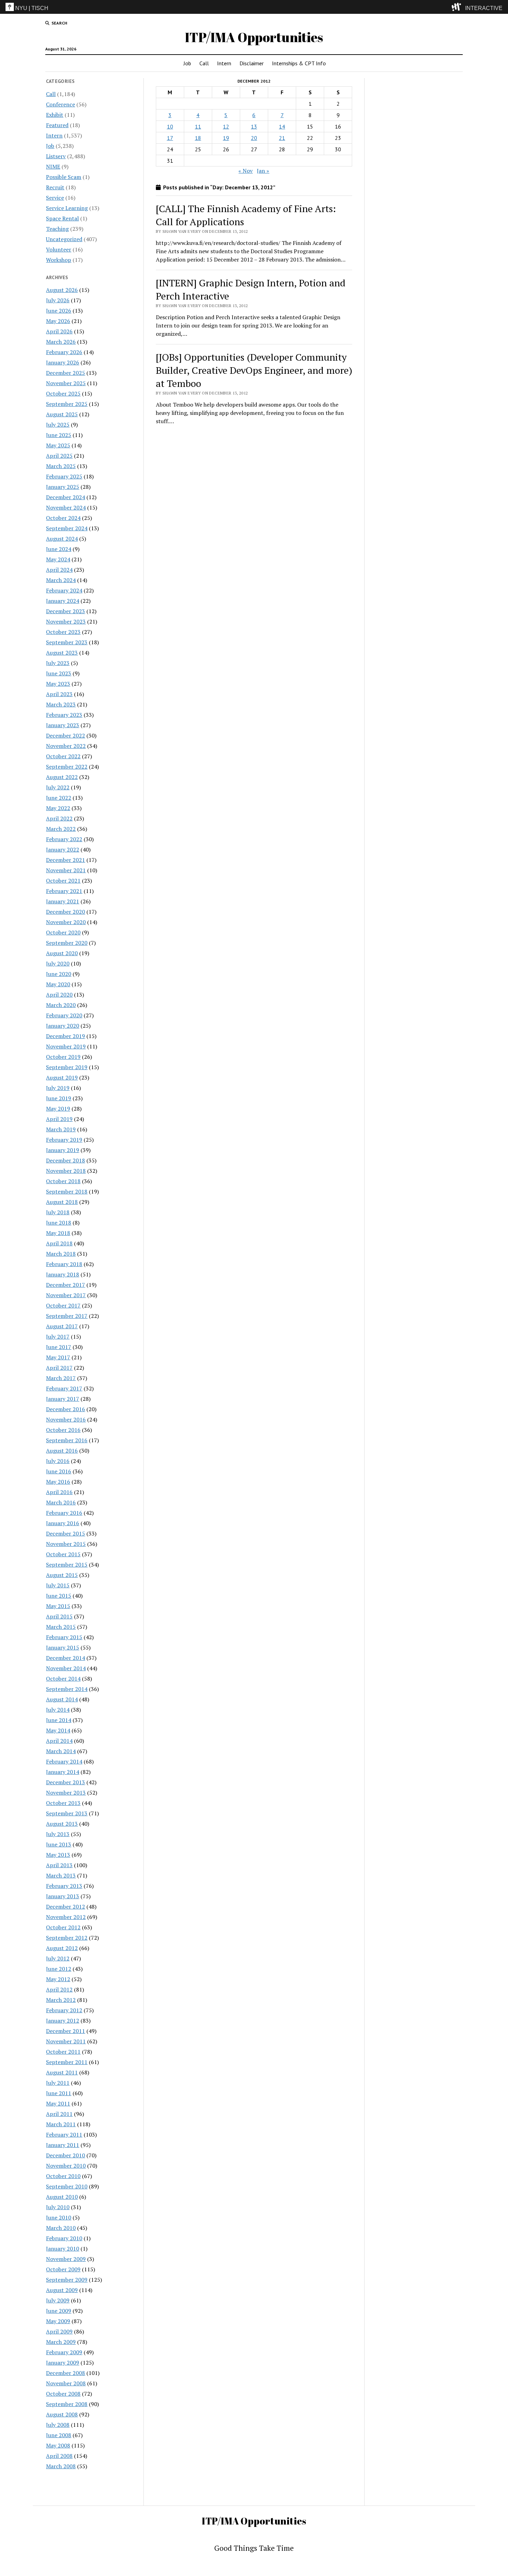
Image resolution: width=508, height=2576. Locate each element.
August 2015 (62, 1575)
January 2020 (63, 1026)
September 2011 (67, 2062)
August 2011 (62, 2072)
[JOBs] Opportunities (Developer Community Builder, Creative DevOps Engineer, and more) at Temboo (254, 370)
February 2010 (64, 2238)
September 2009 (67, 2280)
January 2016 (63, 1523)
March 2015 (61, 1627)
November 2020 (66, 922)
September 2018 (67, 1191)
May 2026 (58, 321)
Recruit (55, 187)
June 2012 (59, 1969)
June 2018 (59, 1223)
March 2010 (61, 2228)
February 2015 (64, 1637)
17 (170, 138)
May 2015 (58, 1606)
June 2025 (59, 435)
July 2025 (58, 425)
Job (187, 63)
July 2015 (58, 1585)
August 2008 (62, 2414)
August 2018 (62, 1202)
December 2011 (65, 2031)
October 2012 (63, 1927)
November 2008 (66, 2383)
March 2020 (61, 1005)
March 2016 (61, 1502)
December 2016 (65, 1409)
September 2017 (67, 1316)
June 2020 (59, 974)
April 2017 (59, 1368)
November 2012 (66, 1917)
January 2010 (63, 2249)
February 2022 (64, 839)
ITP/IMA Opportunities (254, 37)
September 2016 (67, 1440)
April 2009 (59, 2331)
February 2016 (64, 1513)
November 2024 (66, 507)
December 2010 (65, 2155)
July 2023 (58, 663)
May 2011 (58, 2103)
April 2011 (59, 2114)
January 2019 (63, 1150)
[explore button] (458, 7)
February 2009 (64, 2352)
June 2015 (59, 1596)
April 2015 (59, 1616)
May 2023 (58, 684)
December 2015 (65, 1533)
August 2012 (62, 1948)
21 (282, 138)
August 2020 (62, 953)
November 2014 (66, 1668)
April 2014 (59, 1741)
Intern (224, 63)
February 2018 (64, 1264)
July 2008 (58, 2425)
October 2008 (63, 2394)
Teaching (57, 229)
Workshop (59, 260)
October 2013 (63, 1803)
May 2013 (58, 1855)
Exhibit (55, 115)
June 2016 (59, 1471)
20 (254, 138)
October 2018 (63, 1181)
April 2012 (59, 1989)
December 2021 (65, 860)
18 (198, 138)
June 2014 (59, 1720)
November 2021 (66, 870)
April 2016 (59, 1492)
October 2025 (63, 393)
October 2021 (63, 881)
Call (204, 63)
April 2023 (59, 694)
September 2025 (67, 404)
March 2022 (61, 829)
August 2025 (62, 414)
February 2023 (64, 715)
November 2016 (66, 1419)
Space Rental (62, 218)
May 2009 (58, 2321)
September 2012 (67, 1938)
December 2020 (65, 912)
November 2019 (66, 1046)
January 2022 (63, 849)
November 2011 (66, 2041)
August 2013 (62, 1824)
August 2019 (62, 1077)
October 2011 (63, 2052)
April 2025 (59, 456)
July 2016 (58, 1461)
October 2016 (63, 1430)
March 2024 (61, 580)
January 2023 (63, 725)
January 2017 (63, 1399)
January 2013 (63, 1896)
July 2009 (58, 2300)
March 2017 (61, 1378)
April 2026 (59, 331)
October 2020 (63, 932)
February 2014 (64, 1761)
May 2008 (58, 2445)
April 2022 (59, 818)
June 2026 (59, 311)
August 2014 (62, 1699)
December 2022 (65, 735)
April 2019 (59, 1119)
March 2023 (61, 704)
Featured (57, 125)
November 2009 (66, 2259)
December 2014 (65, 1658)
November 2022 (66, 746)
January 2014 (63, 1772)
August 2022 (62, 777)
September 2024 (67, 528)
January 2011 (63, 2145)
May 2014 (58, 1730)
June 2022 (59, 798)
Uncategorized (64, 239)
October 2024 (63, 518)
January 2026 (63, 362)
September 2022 (67, 767)
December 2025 (65, 373)
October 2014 (63, 1679)
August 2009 (62, 2290)
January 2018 (63, 1274)
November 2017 (66, 1295)
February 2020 (64, 1015)
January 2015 (63, 1647)
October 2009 (63, 2269)
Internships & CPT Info (299, 63)
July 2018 (58, 1212)
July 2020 (58, 963)
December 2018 (65, 1160)
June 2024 (59, 549)
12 (226, 126)
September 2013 (67, 1813)
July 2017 (58, 1337)
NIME (53, 167)
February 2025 (64, 476)
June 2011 (59, 2093)
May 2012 (58, 1979)
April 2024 (59, 570)
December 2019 (65, 1036)
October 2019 (63, 1057)
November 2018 (66, 1171)
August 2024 (62, 539)
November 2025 (66, 383)
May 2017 (58, 1357)
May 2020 (58, 984)
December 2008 (65, 2373)
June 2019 (59, 1098)
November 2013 (66, 1793)
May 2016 (58, 1482)
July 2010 (58, 2207)
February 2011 (64, 2135)
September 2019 (67, 1067)
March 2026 (61, 342)
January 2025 (63, 487)
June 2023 (59, 673)
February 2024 (64, 590)
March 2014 (61, 1751)
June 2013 (59, 1844)
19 (226, 138)
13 (254, 126)
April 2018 (59, 1243)
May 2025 (58, 445)
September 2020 (67, 943)
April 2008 (59, 2456)
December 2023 (65, 611)
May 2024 (58, 559)
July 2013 (58, 1834)
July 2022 (58, 787)
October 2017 (63, 1305)
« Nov (246, 171)
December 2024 (65, 497)
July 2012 (58, 1958)
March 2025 (61, 466)
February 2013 (64, 1886)
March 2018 (61, 1254)
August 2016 (62, 1451)
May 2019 (58, 1109)
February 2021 (64, 891)
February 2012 (64, 2010)
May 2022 (58, 808)
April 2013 (59, 1865)
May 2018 (58, 1233)
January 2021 (63, 901)
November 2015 (66, 1544)
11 (198, 126)
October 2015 (63, 1554)
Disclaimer (252, 63)
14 (282, 126)
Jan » (263, 171)
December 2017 (65, 1285)
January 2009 (63, 2363)
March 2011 (61, 2124)
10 (170, 126)
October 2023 (63, 632)
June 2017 (59, 1347)
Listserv (56, 156)
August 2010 (62, 2197)
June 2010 (59, 2217)
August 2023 (62, 653)
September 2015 (67, 1565)
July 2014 (58, 1710)
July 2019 (58, 1088)
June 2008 (59, 2435)
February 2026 (64, 352)
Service (55, 198)
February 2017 (64, 1388)
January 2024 (63, 601)
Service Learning (67, 208)
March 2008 (61, 2466)
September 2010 (67, 2186)
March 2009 (61, 2342)
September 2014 (67, 1689)
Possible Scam (64, 177)
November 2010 (66, 2166)
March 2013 (61, 1875)
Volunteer (59, 249)
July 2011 (58, 2083)
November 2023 (66, 621)
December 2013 (65, 1782)
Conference (60, 104)
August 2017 (62, 1326)
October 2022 (63, 756)
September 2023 (67, 642)
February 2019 (64, 1140)
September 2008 (67, 2404)
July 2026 (58, 300)
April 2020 (59, 995)
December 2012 (65, 1907)
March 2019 (61, 1129)
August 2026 (62, 290)
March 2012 (61, 2000)
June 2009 (59, 2311)
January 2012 (63, 2021)
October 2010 (63, 2176)
